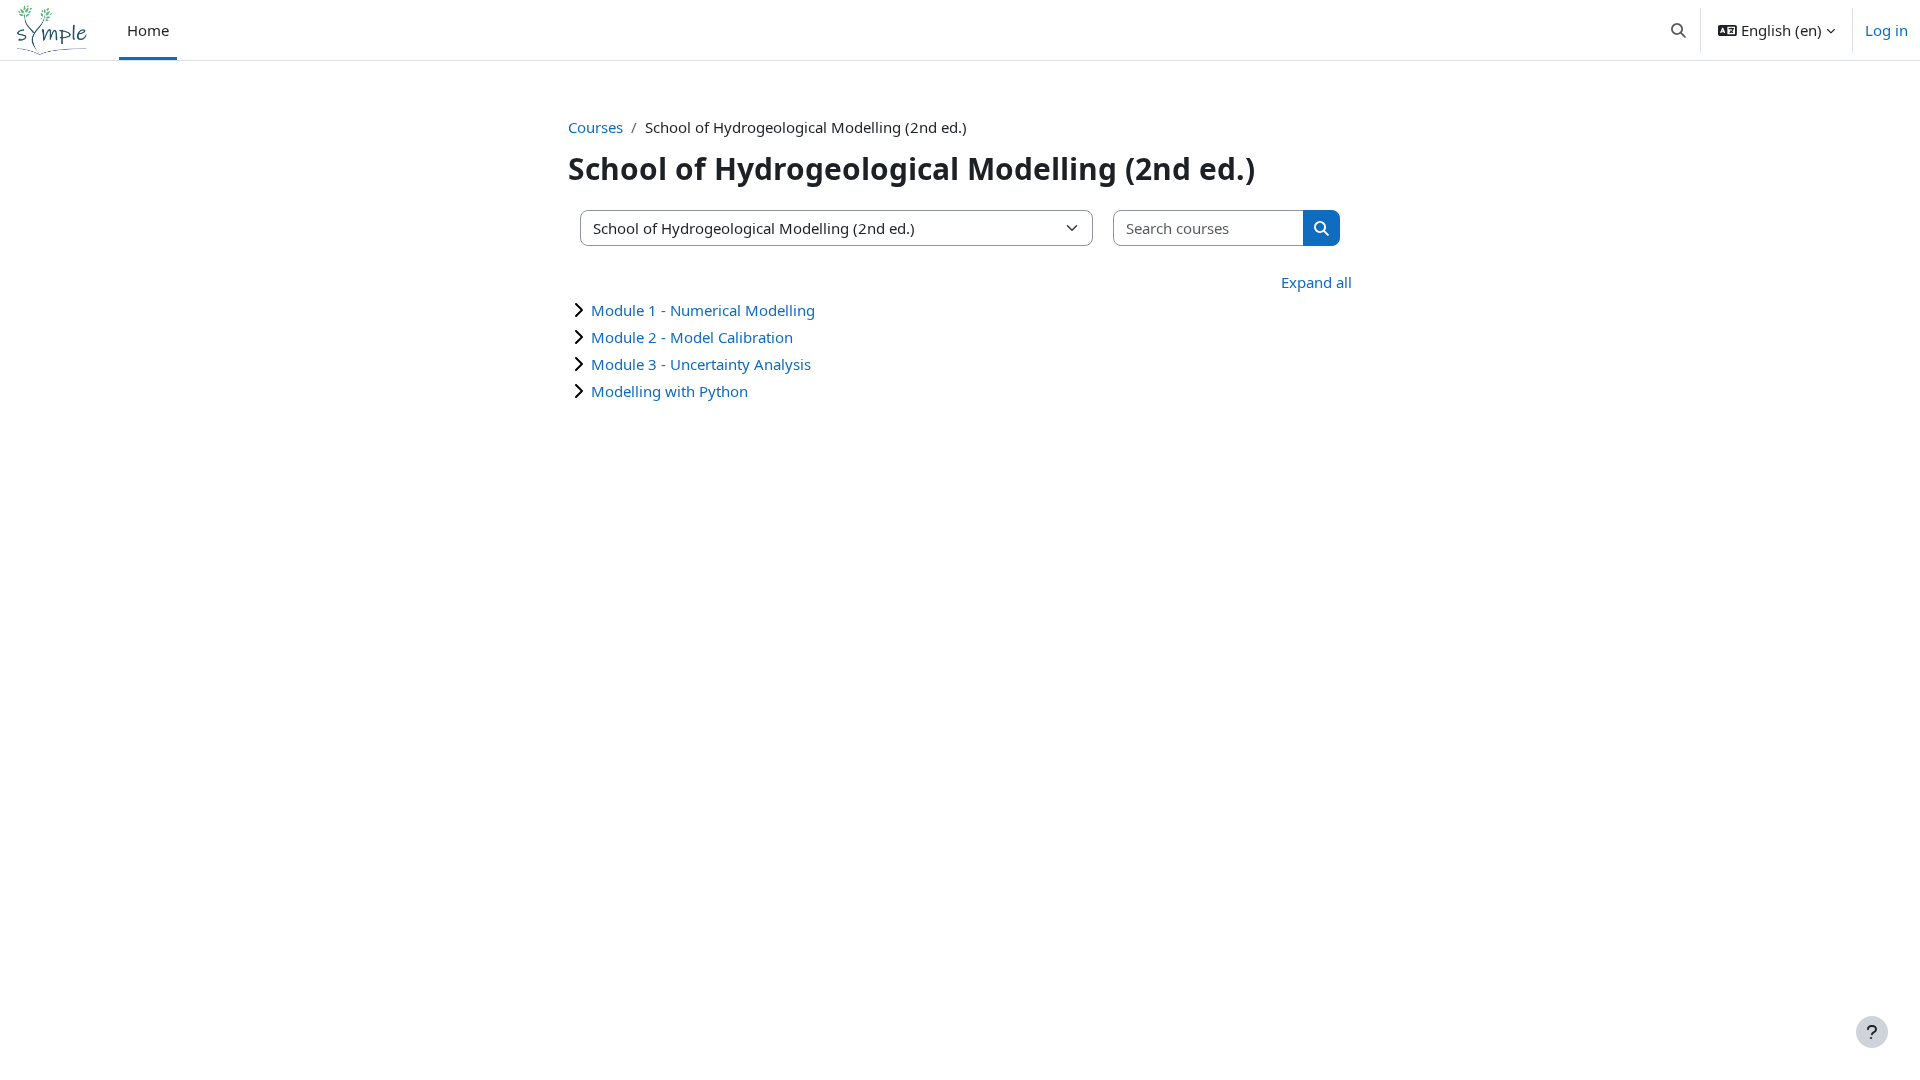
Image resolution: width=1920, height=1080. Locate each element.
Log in (1886, 30)
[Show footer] (1872, 1032)
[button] (1679, 30)
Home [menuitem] (148, 30)
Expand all (1316, 282)
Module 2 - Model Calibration (692, 337)
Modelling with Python (669, 391)
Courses (595, 127)
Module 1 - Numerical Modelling (703, 310)
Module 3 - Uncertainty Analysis (701, 364)
